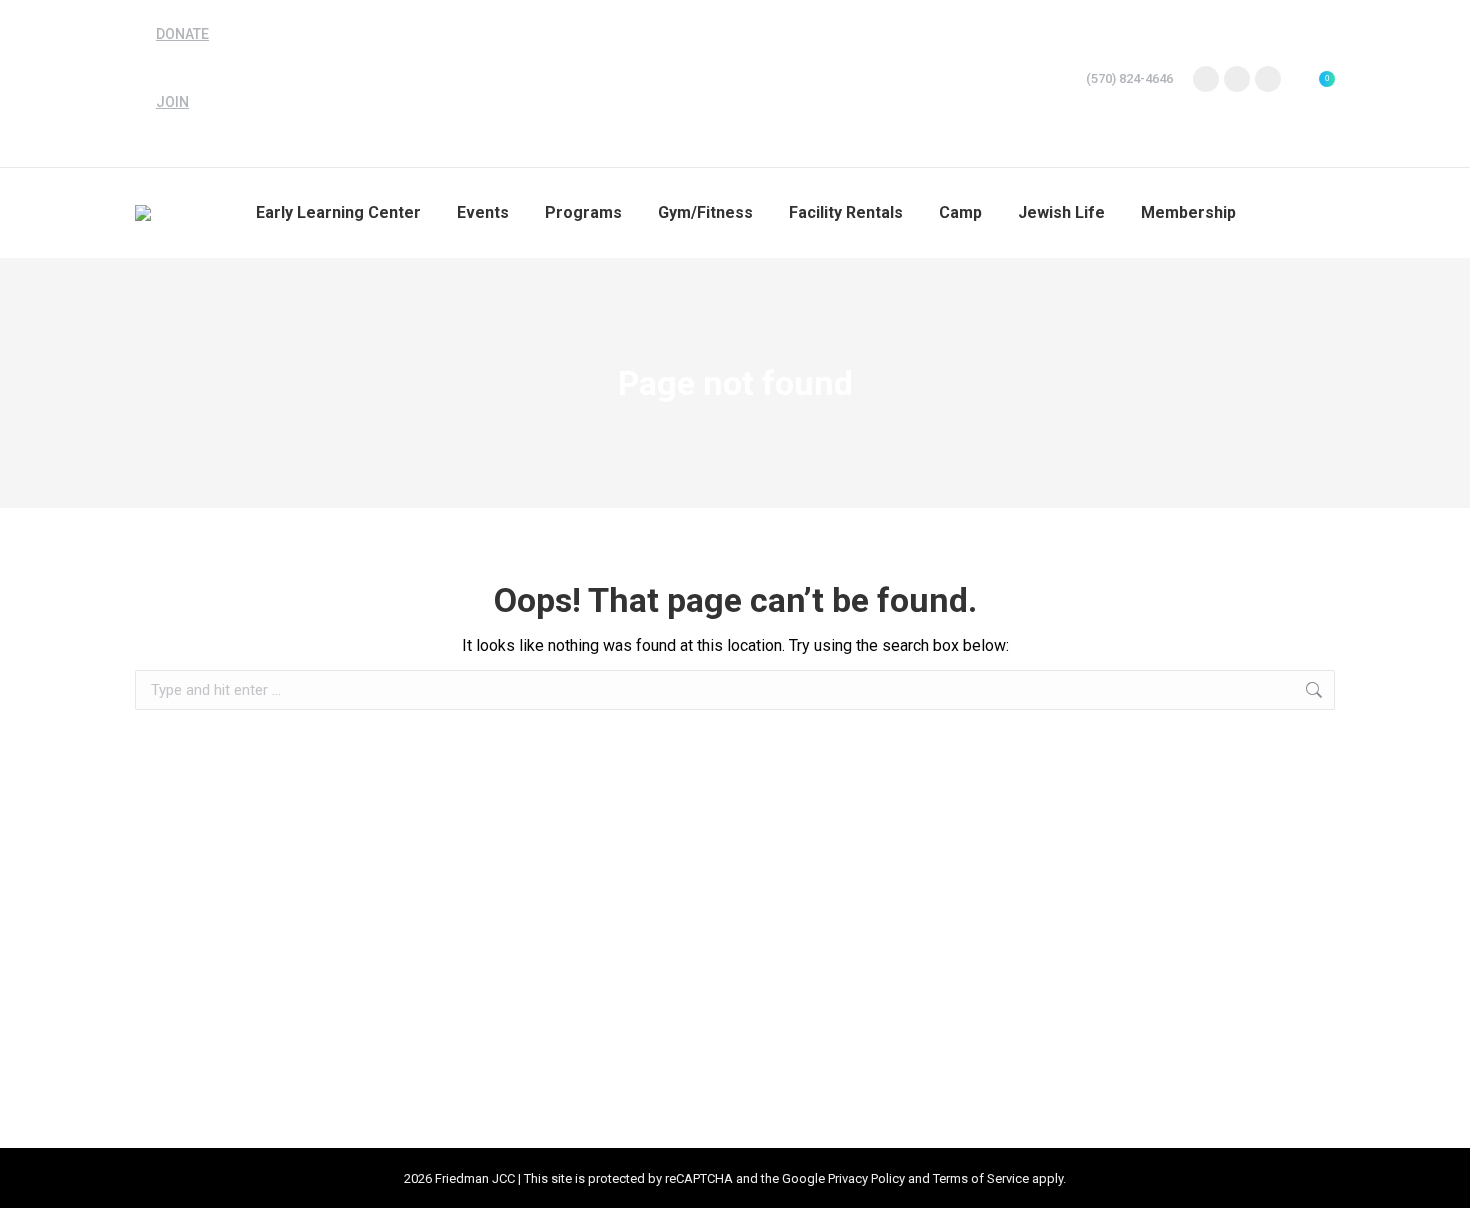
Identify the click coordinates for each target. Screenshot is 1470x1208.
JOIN (172, 102)
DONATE (182, 34)
